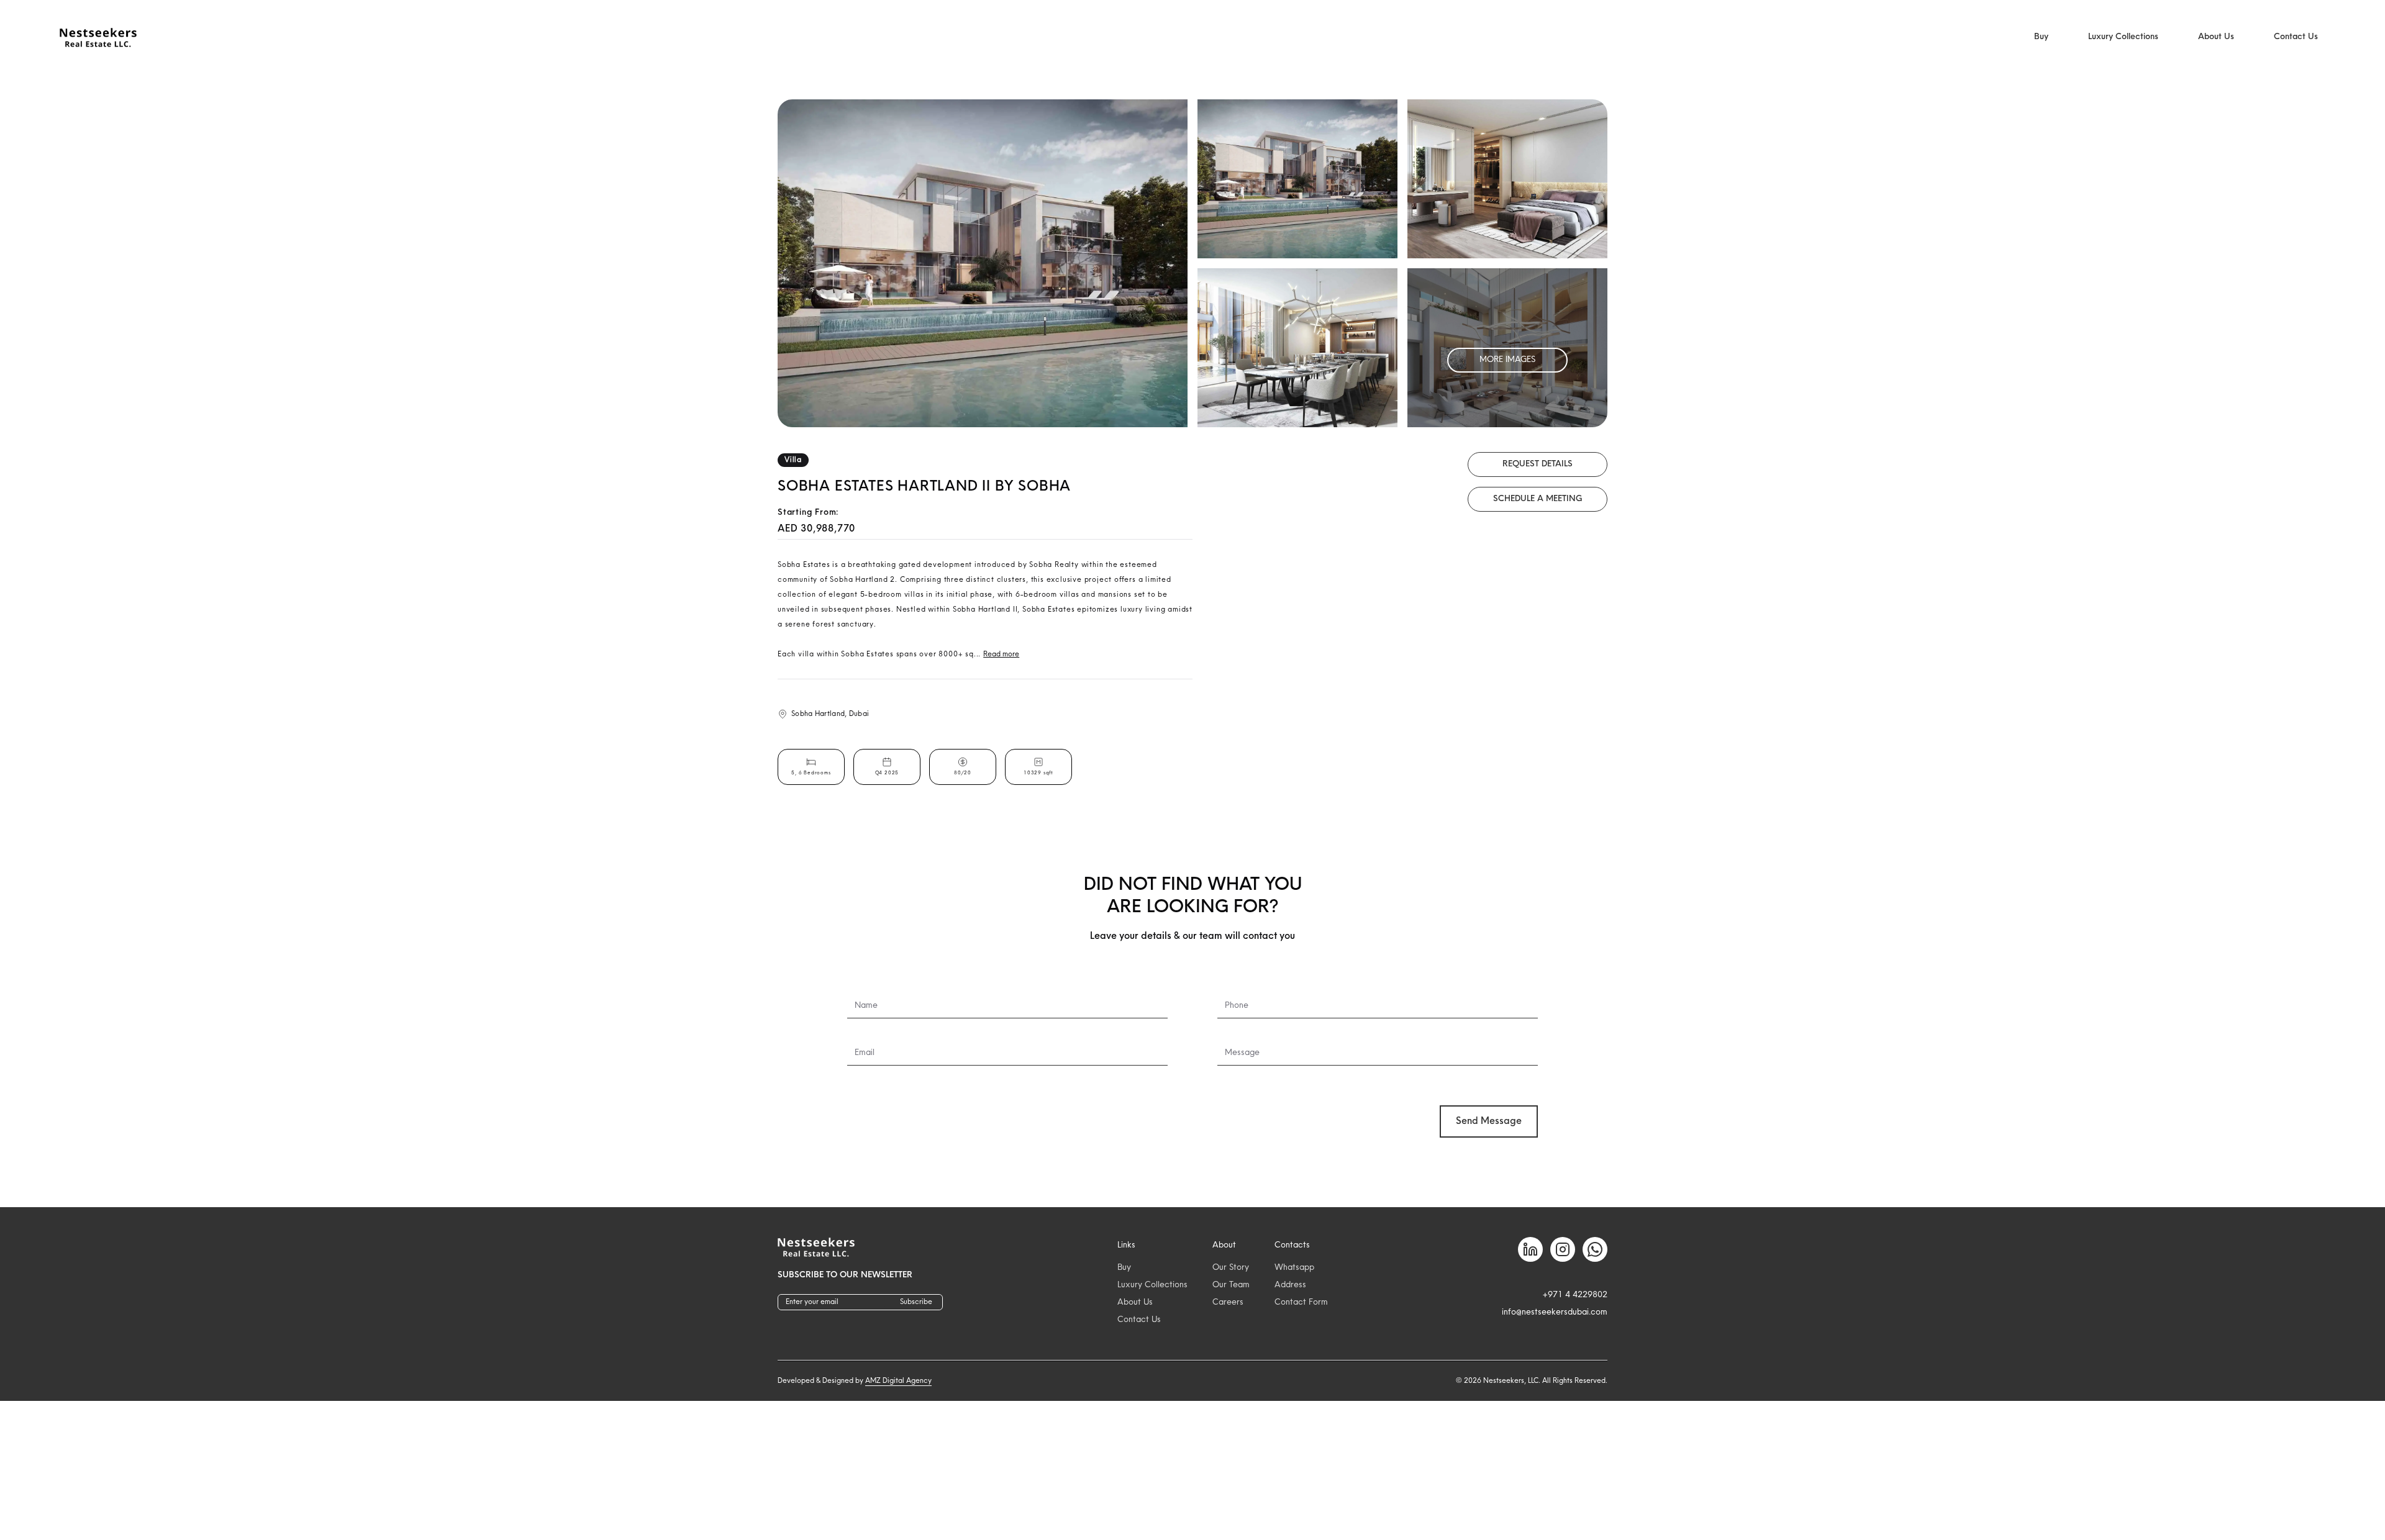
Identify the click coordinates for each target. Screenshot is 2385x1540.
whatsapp (1294, 1268)
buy (1124, 1268)
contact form (1301, 1302)
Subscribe (916, 1302)
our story (1231, 1268)
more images (1507, 360)
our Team (1231, 1285)
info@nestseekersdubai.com (1555, 1312)
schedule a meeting (1538, 499)
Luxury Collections (2123, 37)
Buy (2041, 37)
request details (1538, 464)
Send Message (1489, 1121)
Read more (1001, 654)
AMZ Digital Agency (898, 1381)
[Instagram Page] (1563, 1249)
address (1290, 1285)
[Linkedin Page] (1530, 1249)
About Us (2216, 37)
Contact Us (2296, 37)
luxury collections (1152, 1285)
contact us (1139, 1320)
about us (1135, 1302)
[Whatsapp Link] (1595, 1249)
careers (1228, 1302)
